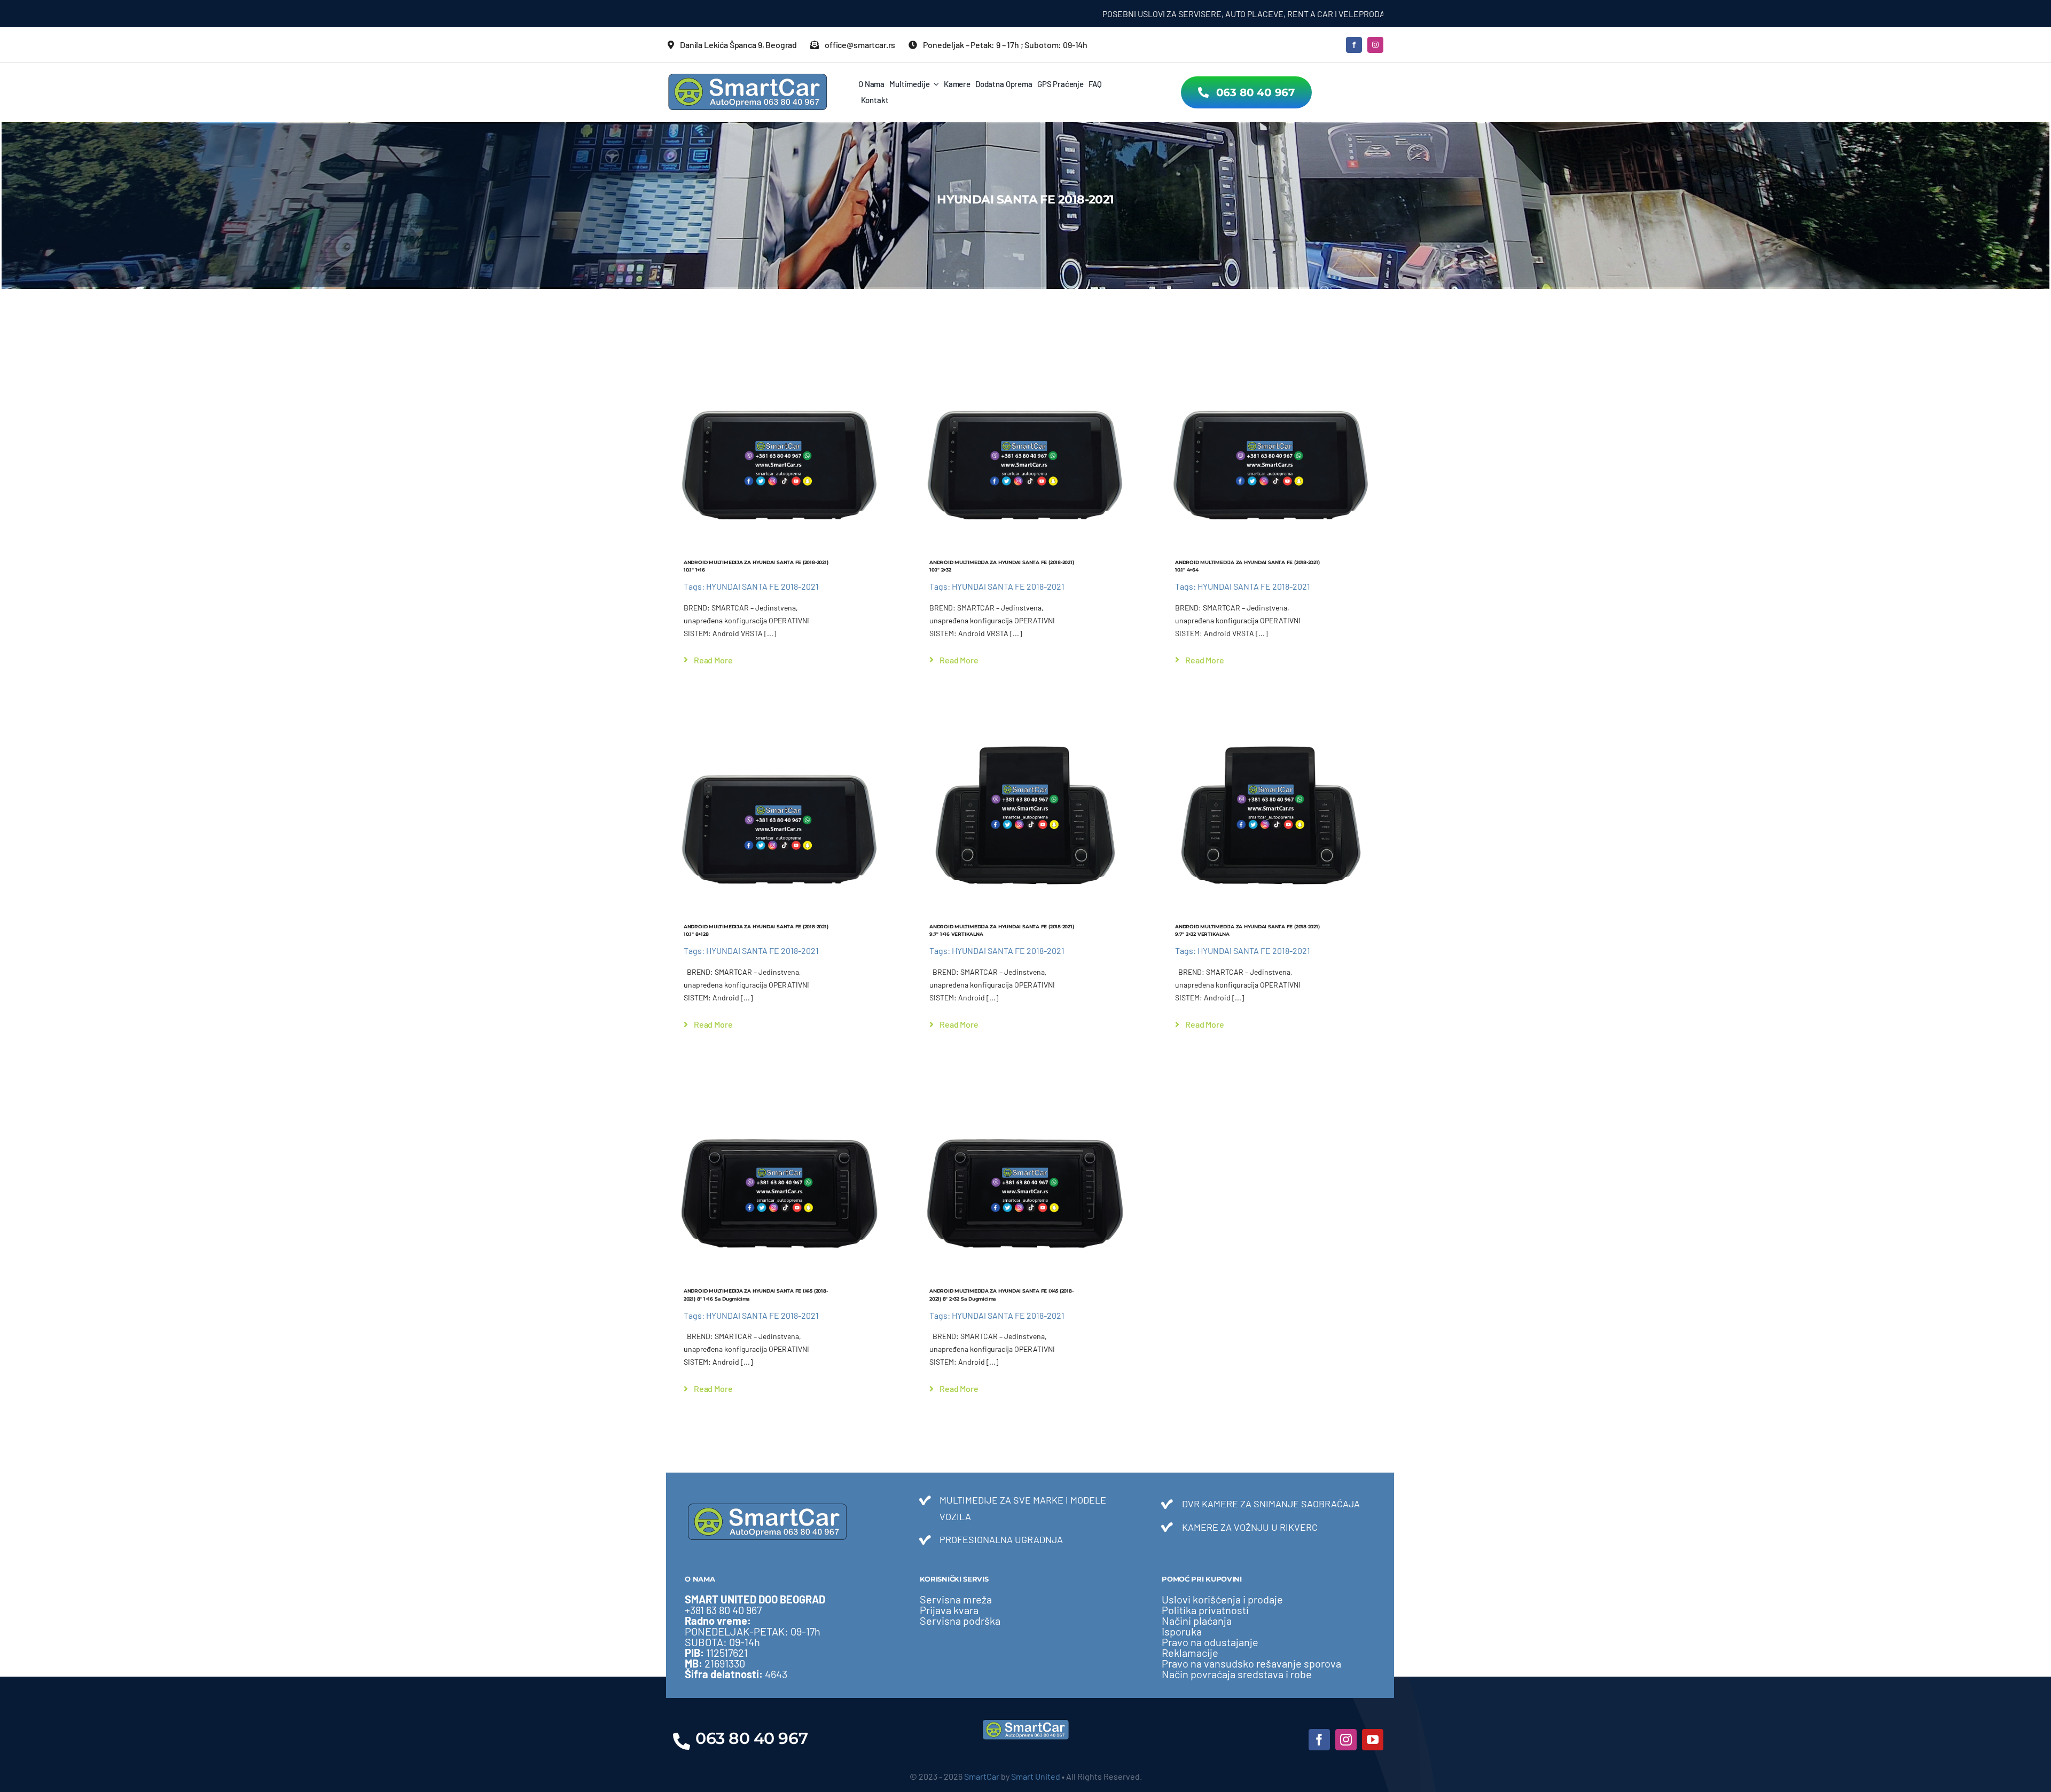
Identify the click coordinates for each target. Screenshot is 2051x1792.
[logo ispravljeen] (748, 77)
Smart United (1036, 1776)
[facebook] (1354, 45)
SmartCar (982, 1776)
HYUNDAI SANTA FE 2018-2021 (762, 586)
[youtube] (1373, 1740)
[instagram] (1375, 45)
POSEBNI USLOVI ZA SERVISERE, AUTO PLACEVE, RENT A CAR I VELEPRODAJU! (1121, 14)
